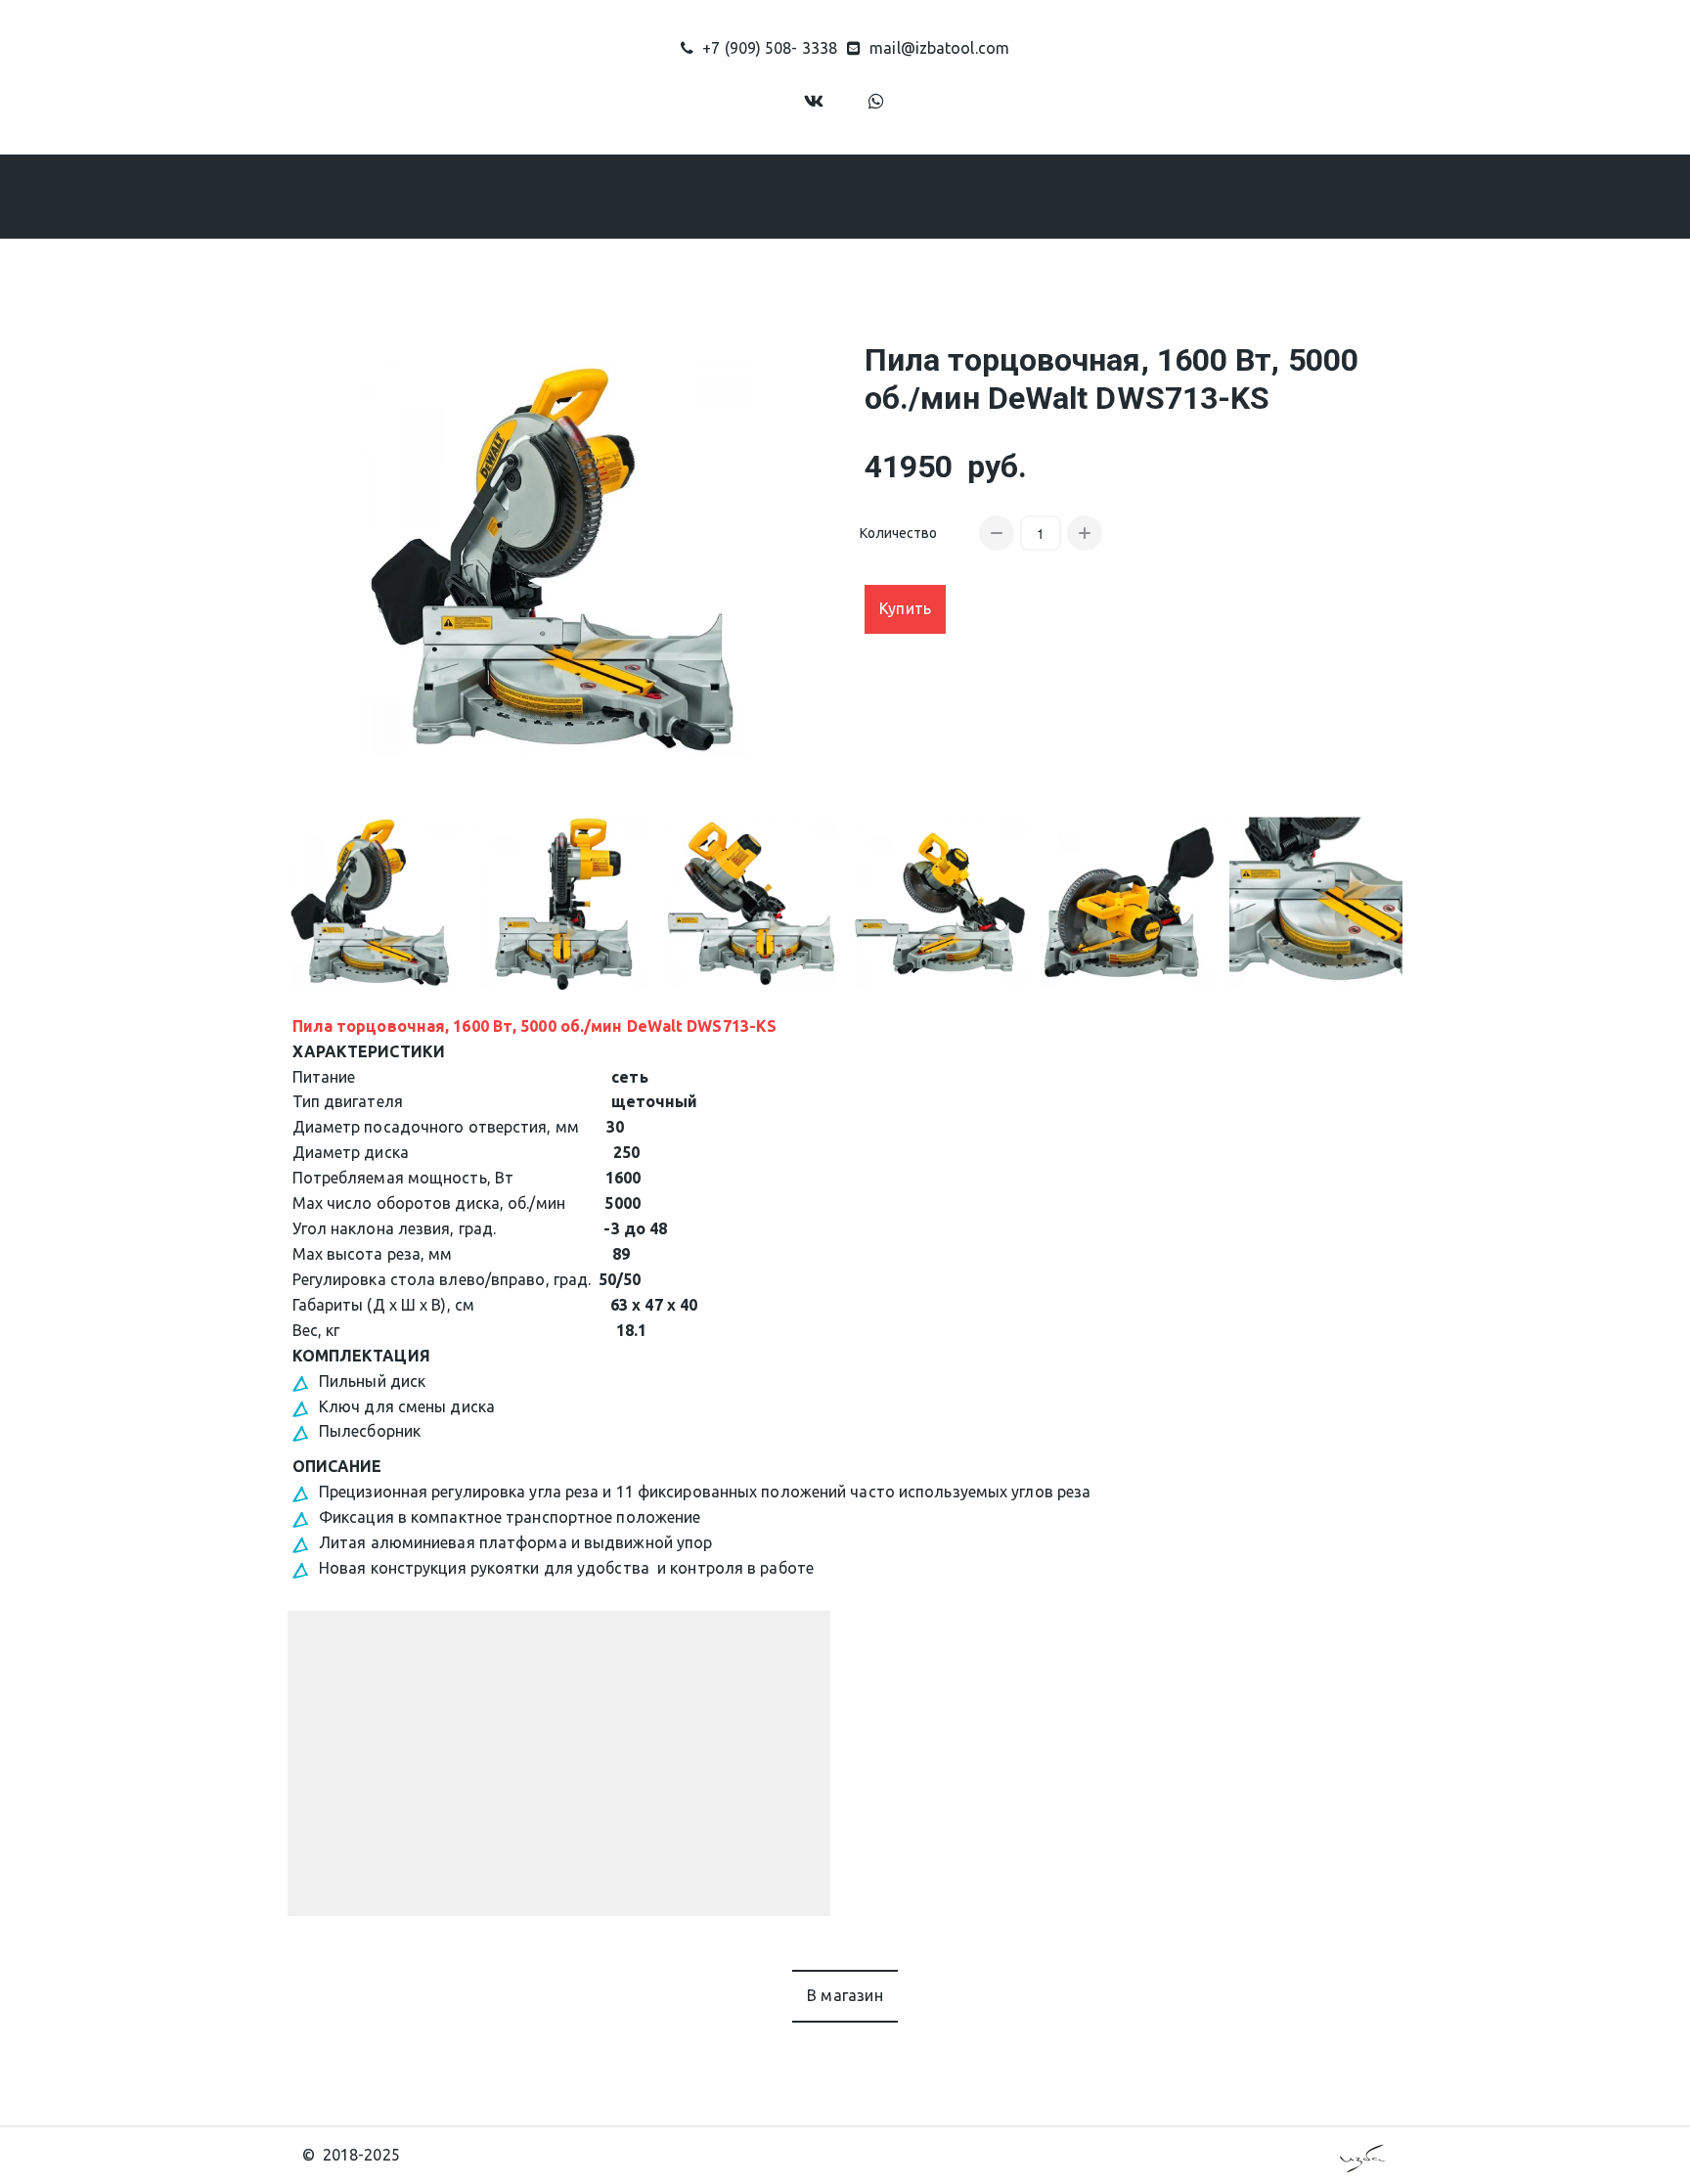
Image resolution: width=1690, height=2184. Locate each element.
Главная (492, 196)
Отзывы (993, 196)
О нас (582, 196)
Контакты (1099, 196)
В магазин (845, 1995)
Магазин (694, 196)
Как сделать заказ (855, 196)
